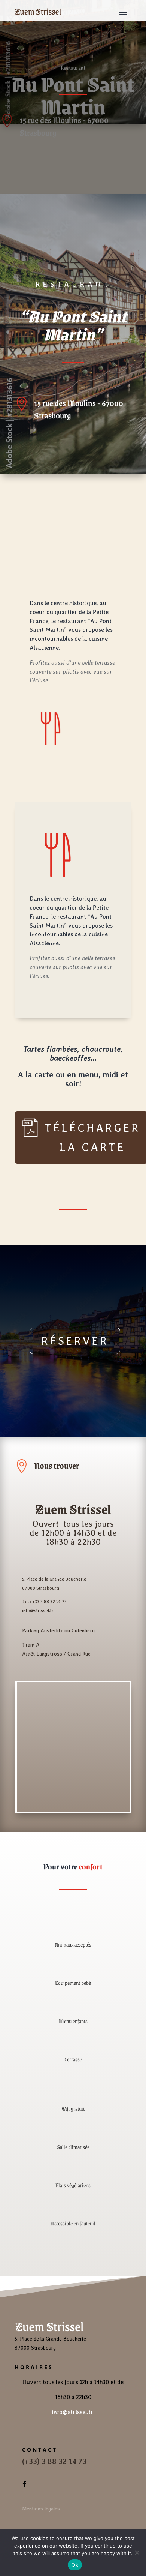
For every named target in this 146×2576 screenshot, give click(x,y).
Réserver (75, 1341)
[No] (137, 2552)
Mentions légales (41, 2509)
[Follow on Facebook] (24, 2484)
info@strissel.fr (73, 2412)
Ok (75, 2565)
